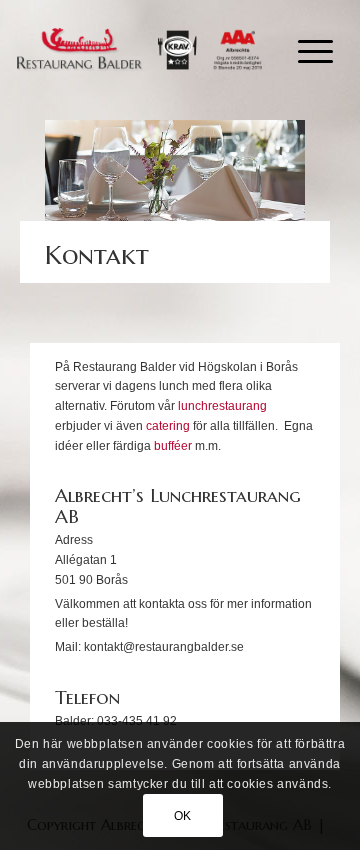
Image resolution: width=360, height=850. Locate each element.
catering (168, 426)
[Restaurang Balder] (139, 50)
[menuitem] (305, 50)
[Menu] (305, 50)
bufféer (173, 446)
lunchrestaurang (222, 406)
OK (183, 816)
